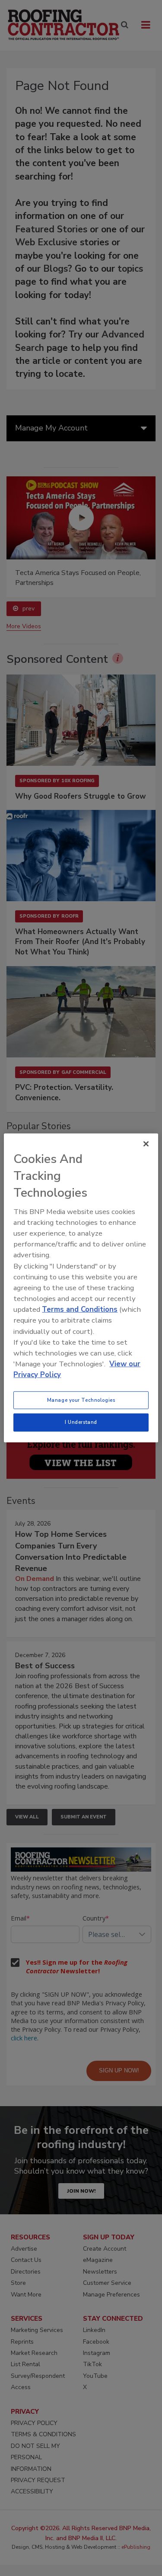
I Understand (81, 1422)
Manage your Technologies (81, 1400)
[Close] (146, 1144)
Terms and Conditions (80, 1309)
